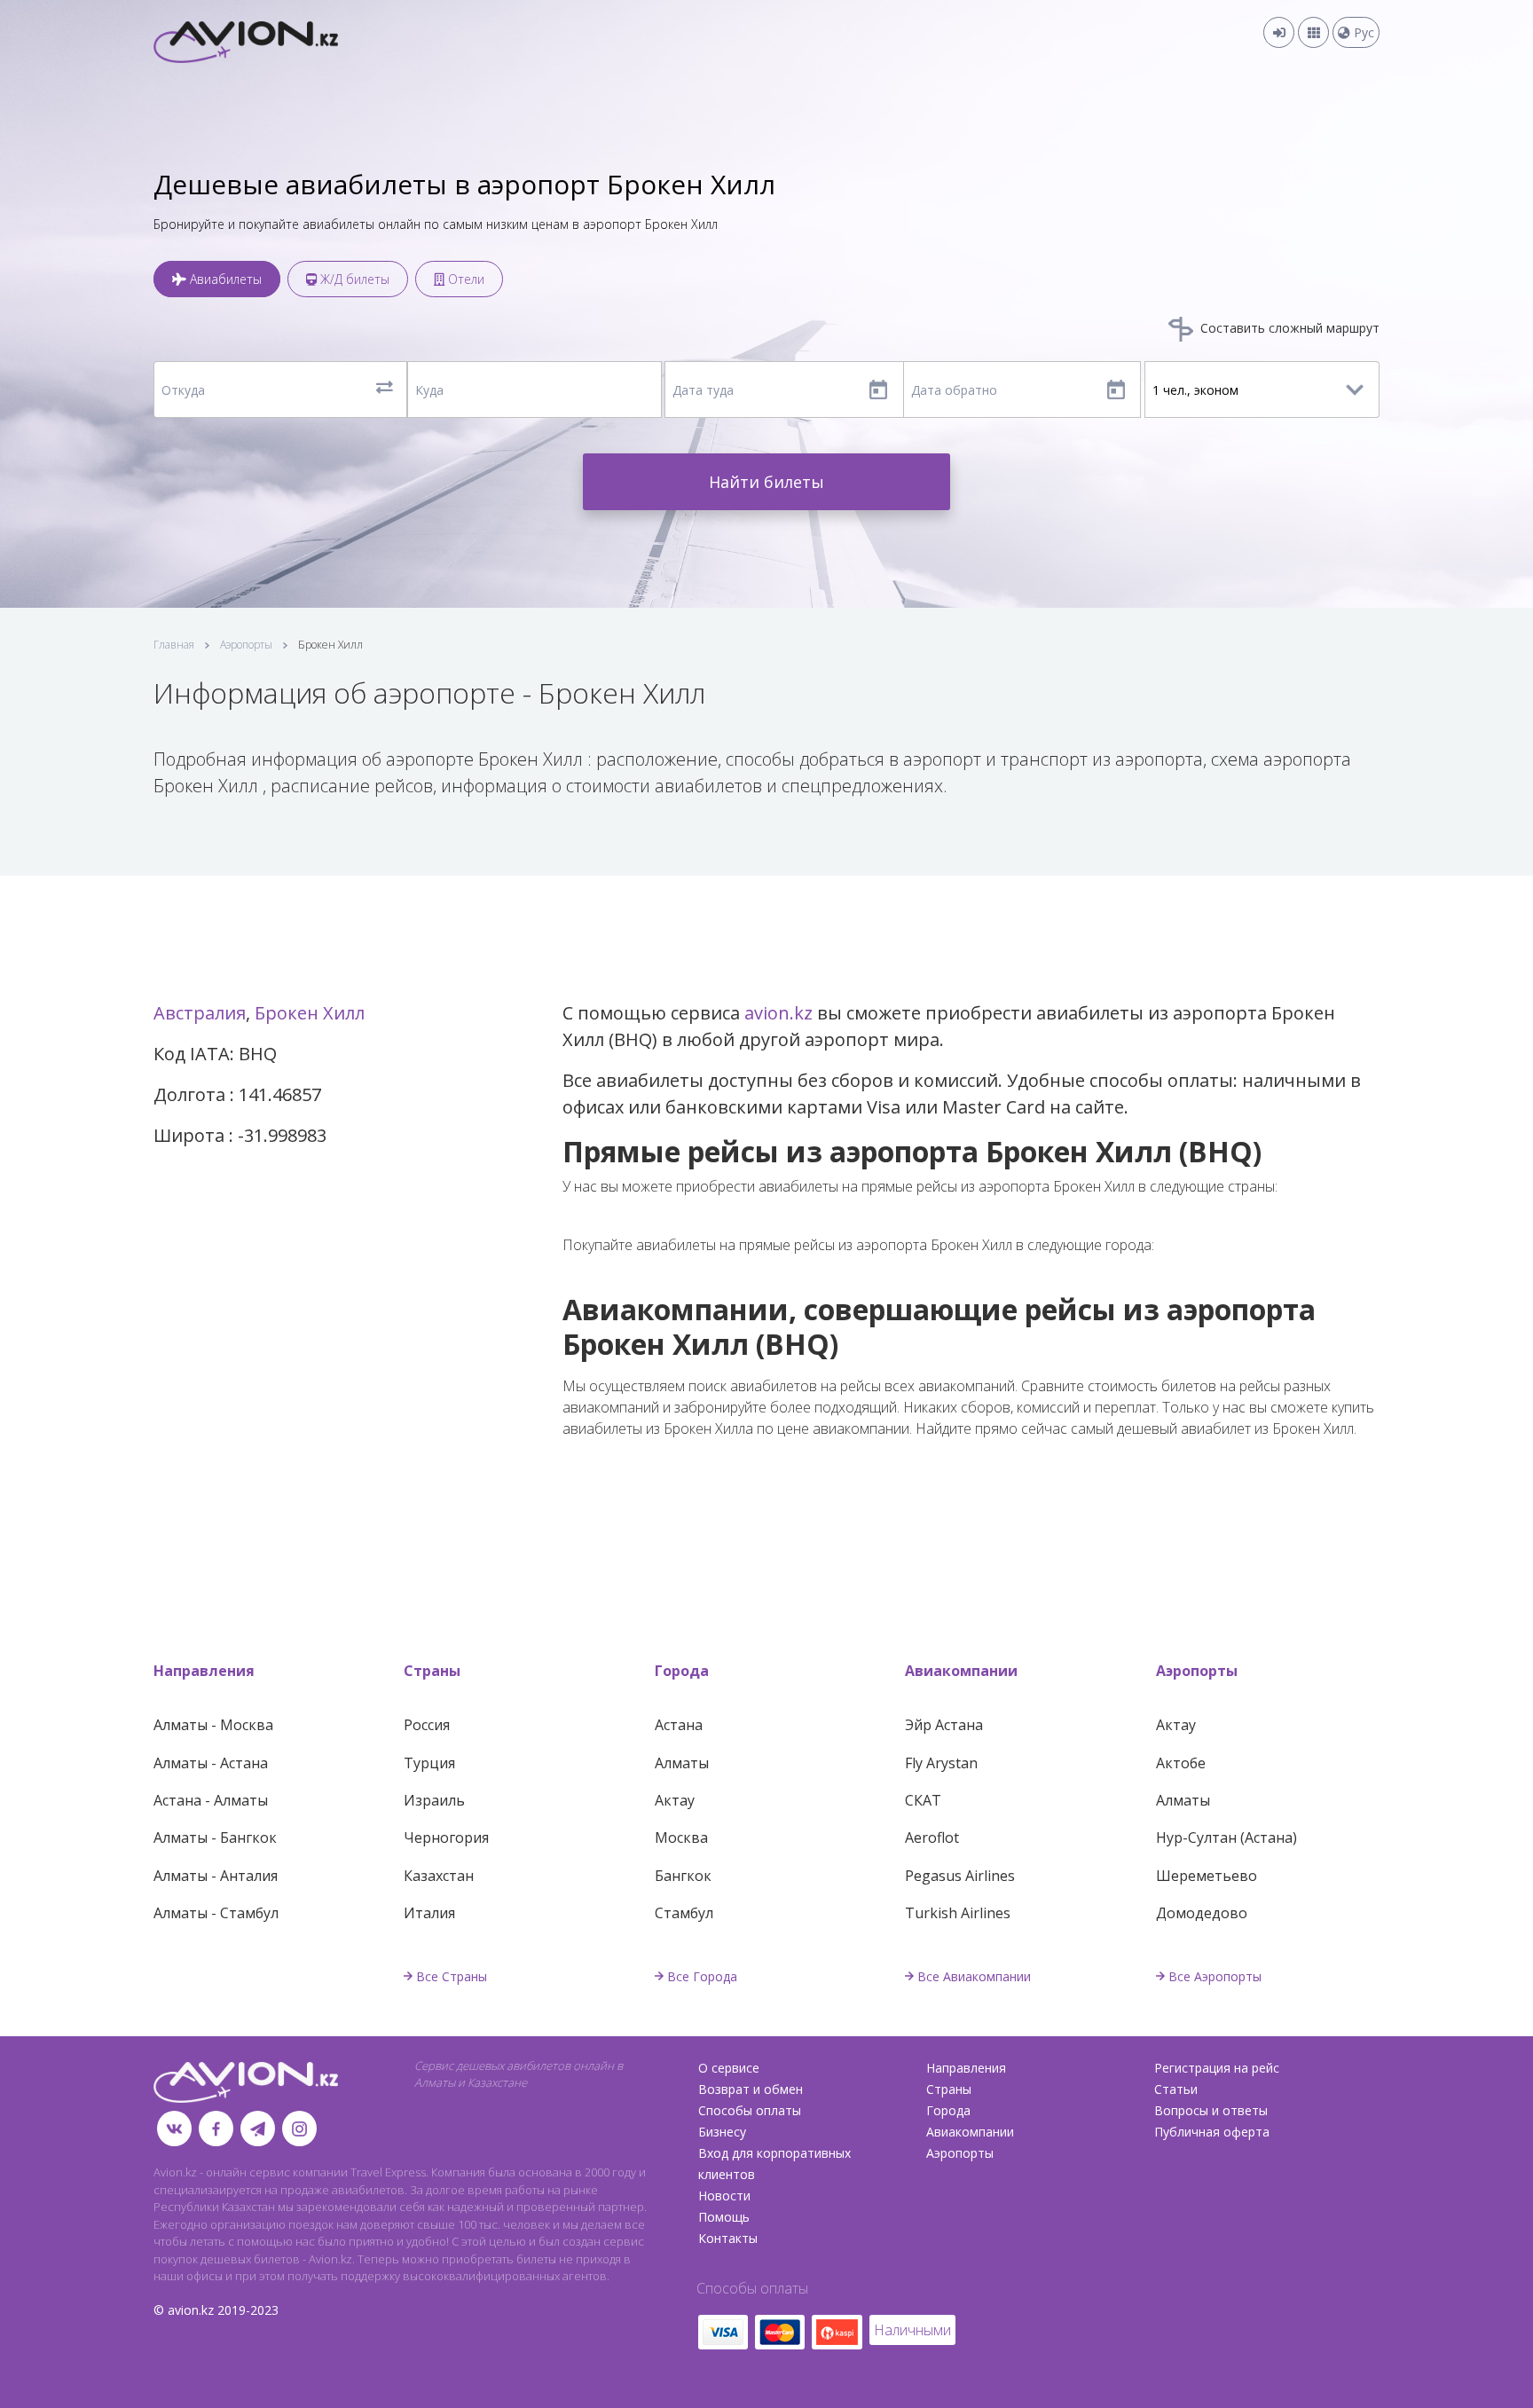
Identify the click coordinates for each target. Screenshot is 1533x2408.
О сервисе (729, 2068)
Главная (174, 645)
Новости (724, 2196)
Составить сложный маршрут (1288, 328)
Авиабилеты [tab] (224, 279)
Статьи (1176, 2089)
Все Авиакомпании (974, 1976)
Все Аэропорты (1215, 1976)
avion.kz (778, 1013)
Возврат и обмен (751, 2089)
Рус (1362, 32)
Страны (432, 1671)
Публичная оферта (1212, 2132)
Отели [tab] (464, 279)
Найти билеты (766, 482)
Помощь (724, 2217)
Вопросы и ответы (1211, 2110)
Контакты (728, 2238)
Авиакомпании (961, 1671)
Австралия (200, 1013)
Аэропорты (246, 645)
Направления (204, 1671)
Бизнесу (722, 2132)
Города (682, 1671)
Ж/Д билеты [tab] (353, 279)
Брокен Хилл (310, 1013)
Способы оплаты (750, 2110)
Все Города (702, 1976)
